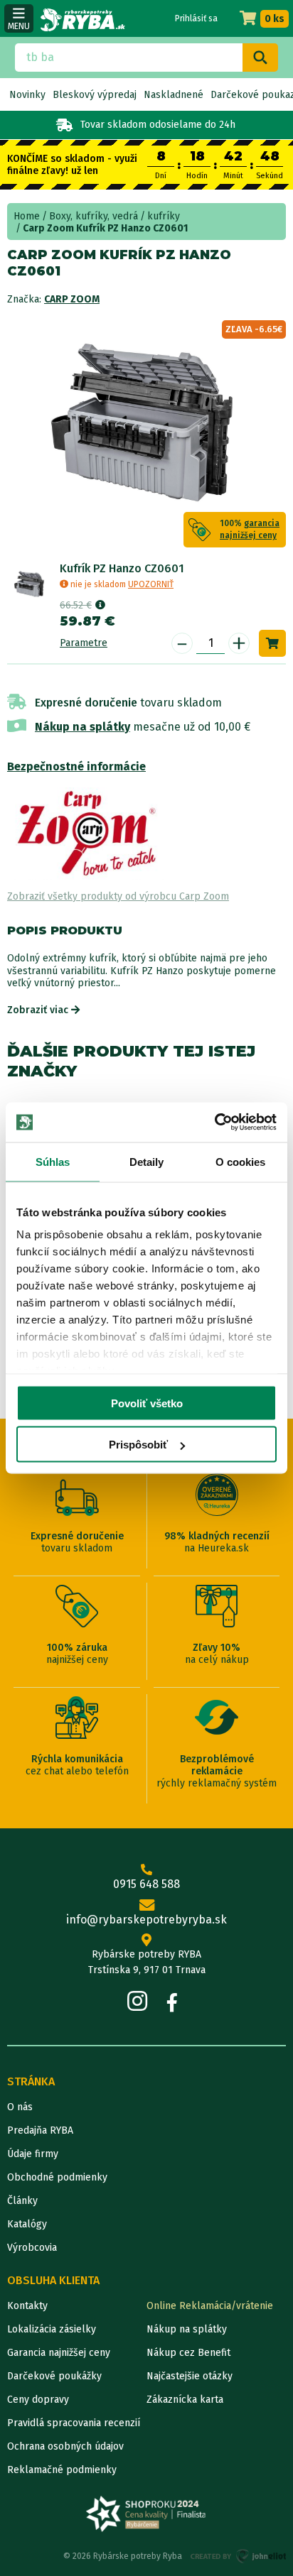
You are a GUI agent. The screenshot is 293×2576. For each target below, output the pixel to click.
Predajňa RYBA (40, 2130)
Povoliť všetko (147, 1403)
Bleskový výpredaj (95, 95)
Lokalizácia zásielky (52, 2329)
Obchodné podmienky (57, 2177)
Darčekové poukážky (54, 2376)
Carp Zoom (72, 299)
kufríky (164, 216)
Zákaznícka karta (185, 2400)
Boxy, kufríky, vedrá (94, 216)
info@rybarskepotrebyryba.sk (146, 1920)
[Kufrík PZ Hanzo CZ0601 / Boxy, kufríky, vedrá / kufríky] (30, 584)
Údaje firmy (33, 2154)
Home (27, 216)
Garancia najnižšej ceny (59, 2353)
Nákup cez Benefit (188, 2353)
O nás (20, 2107)
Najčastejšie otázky (190, 2376)
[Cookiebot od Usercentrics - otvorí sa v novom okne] (214, 1123)
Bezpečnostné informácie (76, 766)
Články (22, 2201)
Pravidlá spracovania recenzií (74, 2423)
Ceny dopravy (38, 2400)
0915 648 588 (146, 1884)
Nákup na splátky (82, 727)
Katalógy (27, 2224)
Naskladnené (174, 95)
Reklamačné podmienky (62, 2470)
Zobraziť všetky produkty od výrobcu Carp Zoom (118, 896)
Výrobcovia (32, 2248)
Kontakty (27, 2306)
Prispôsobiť (138, 1445)
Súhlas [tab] (53, 1161)
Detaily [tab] (147, 1161)
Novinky (27, 95)
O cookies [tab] (241, 1161)
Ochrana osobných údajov (65, 2446)
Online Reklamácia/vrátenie (210, 2306)
